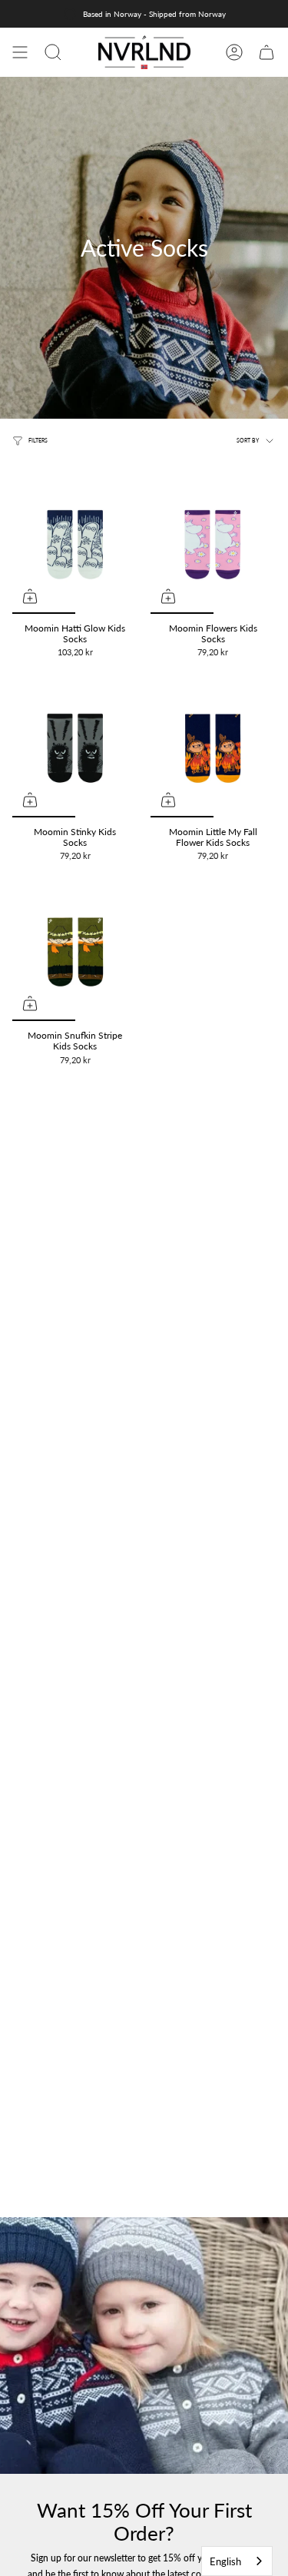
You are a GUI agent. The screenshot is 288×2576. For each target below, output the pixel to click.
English (225, 2561)
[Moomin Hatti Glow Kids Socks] (75, 545)
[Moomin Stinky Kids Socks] (75, 748)
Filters (38, 441)
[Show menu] (20, 52)
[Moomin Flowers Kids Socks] (214, 545)
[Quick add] (30, 596)
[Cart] (266, 52)
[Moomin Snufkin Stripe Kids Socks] (75, 952)
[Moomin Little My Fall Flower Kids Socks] (214, 748)
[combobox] (237, 2561)
